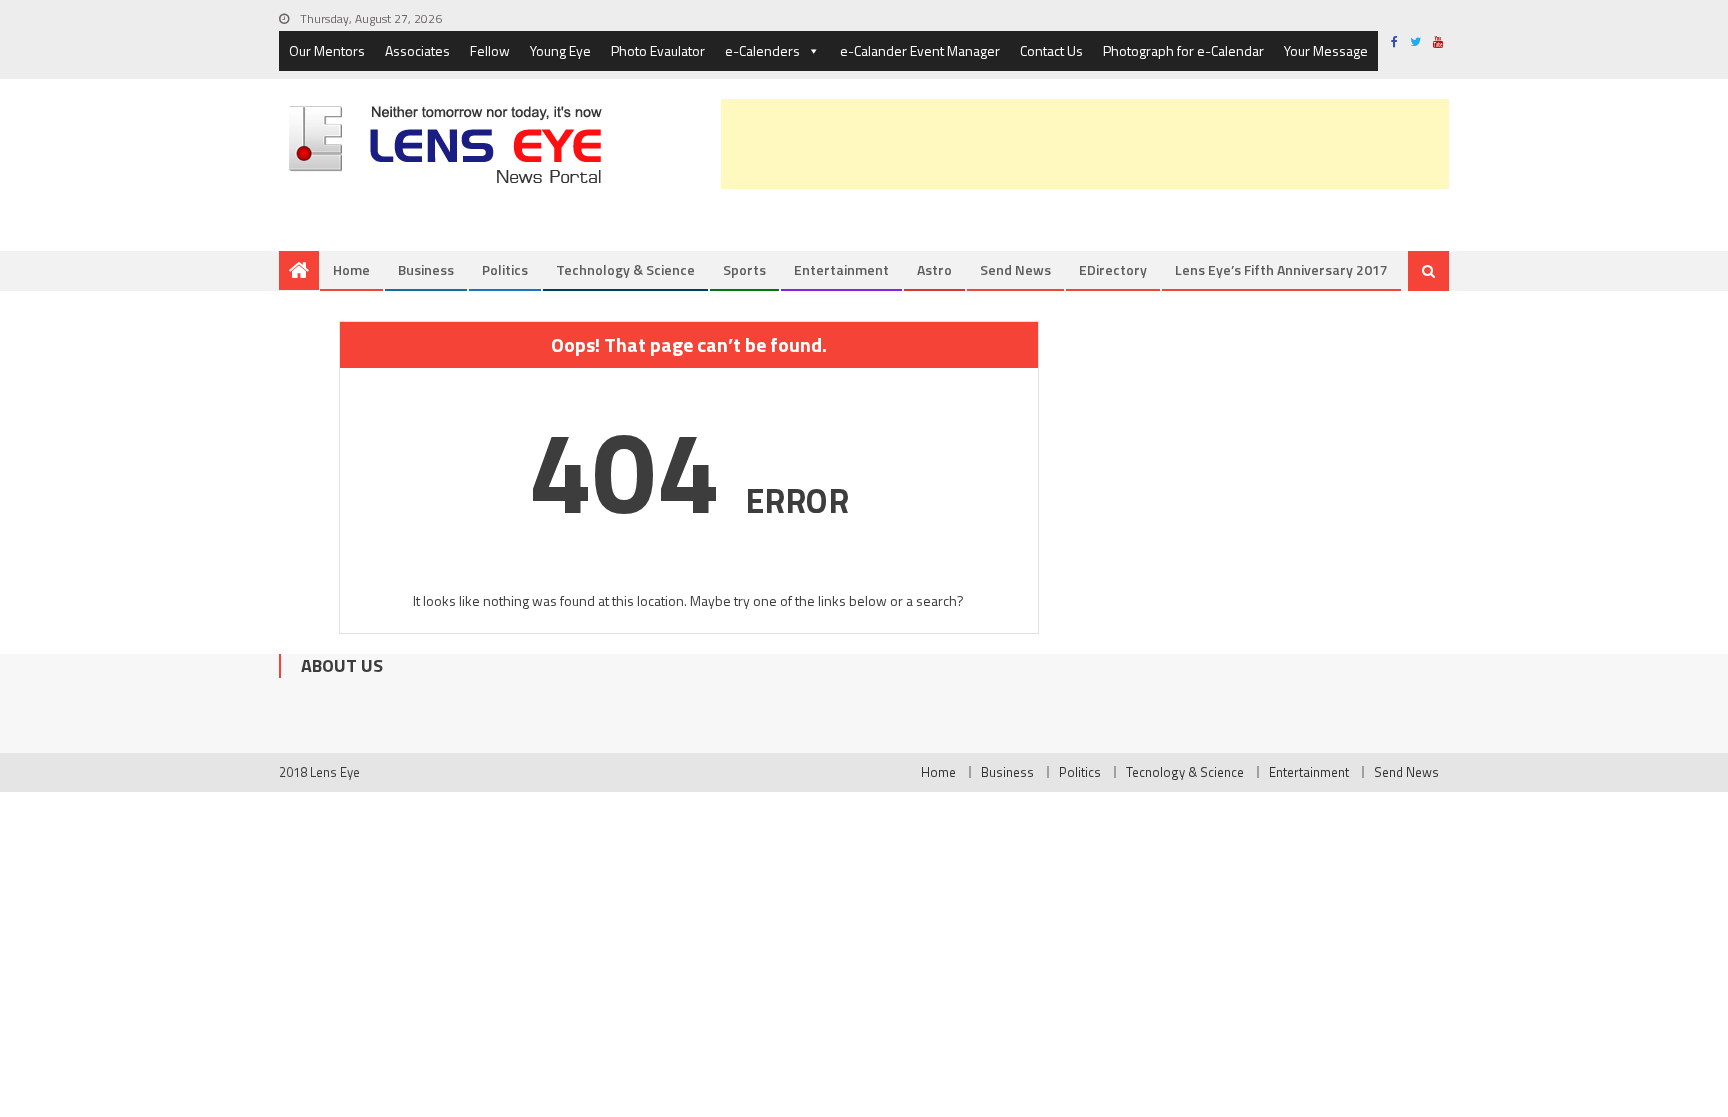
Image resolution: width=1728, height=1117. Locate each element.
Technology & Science (625, 269)
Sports (744, 269)
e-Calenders (762, 50)
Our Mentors (327, 50)
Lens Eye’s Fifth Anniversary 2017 (1281, 269)
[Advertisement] (1085, 144)
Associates (417, 50)
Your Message (1326, 50)
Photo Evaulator (658, 50)
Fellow (490, 50)
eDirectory (1113, 269)
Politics (505, 269)
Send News (1015, 269)
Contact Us (1051, 50)
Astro (934, 269)
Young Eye (560, 50)
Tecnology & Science (1185, 772)
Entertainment (841, 269)
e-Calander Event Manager (920, 50)
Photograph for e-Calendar (1183, 50)
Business (426, 269)
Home (351, 269)
